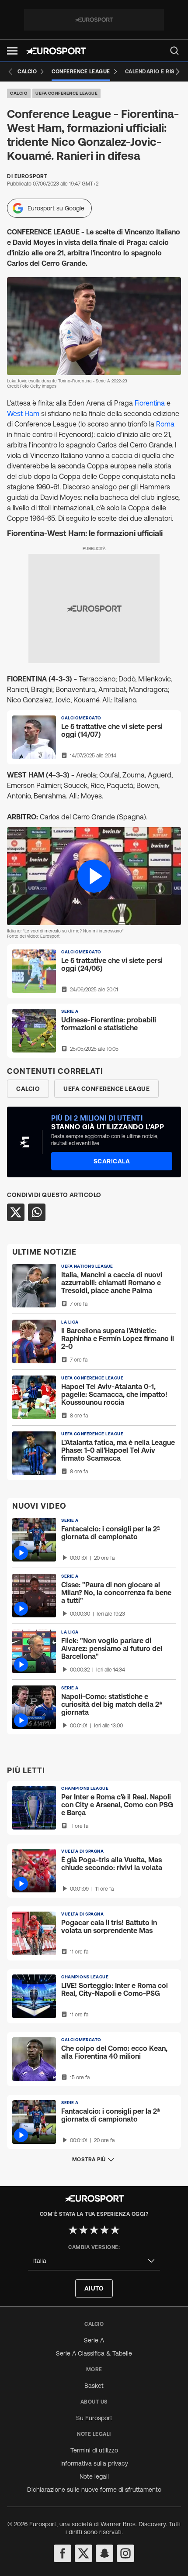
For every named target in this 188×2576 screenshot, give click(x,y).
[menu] (174, 51)
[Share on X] (16, 1212)
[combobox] (94, 2261)
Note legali (94, 2476)
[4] (104, 2230)
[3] (94, 2230)
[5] (115, 2230)
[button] (12, 51)
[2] (84, 2230)
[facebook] (63, 2553)
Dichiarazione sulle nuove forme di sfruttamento (94, 2490)
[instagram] (125, 2553)
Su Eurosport (94, 2418)
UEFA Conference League (66, 93)
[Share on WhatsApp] (37, 1212)
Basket (94, 2386)
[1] (73, 2230)
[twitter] (84, 2553)
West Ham (23, 413)
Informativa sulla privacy (94, 2463)
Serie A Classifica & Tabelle (94, 2353)
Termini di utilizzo (94, 2450)
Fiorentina (150, 403)
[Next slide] (178, 72)
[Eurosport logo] (56, 51)
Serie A (94, 2340)
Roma (165, 424)
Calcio (19, 93)
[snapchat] (104, 2553)
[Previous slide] (10, 72)
